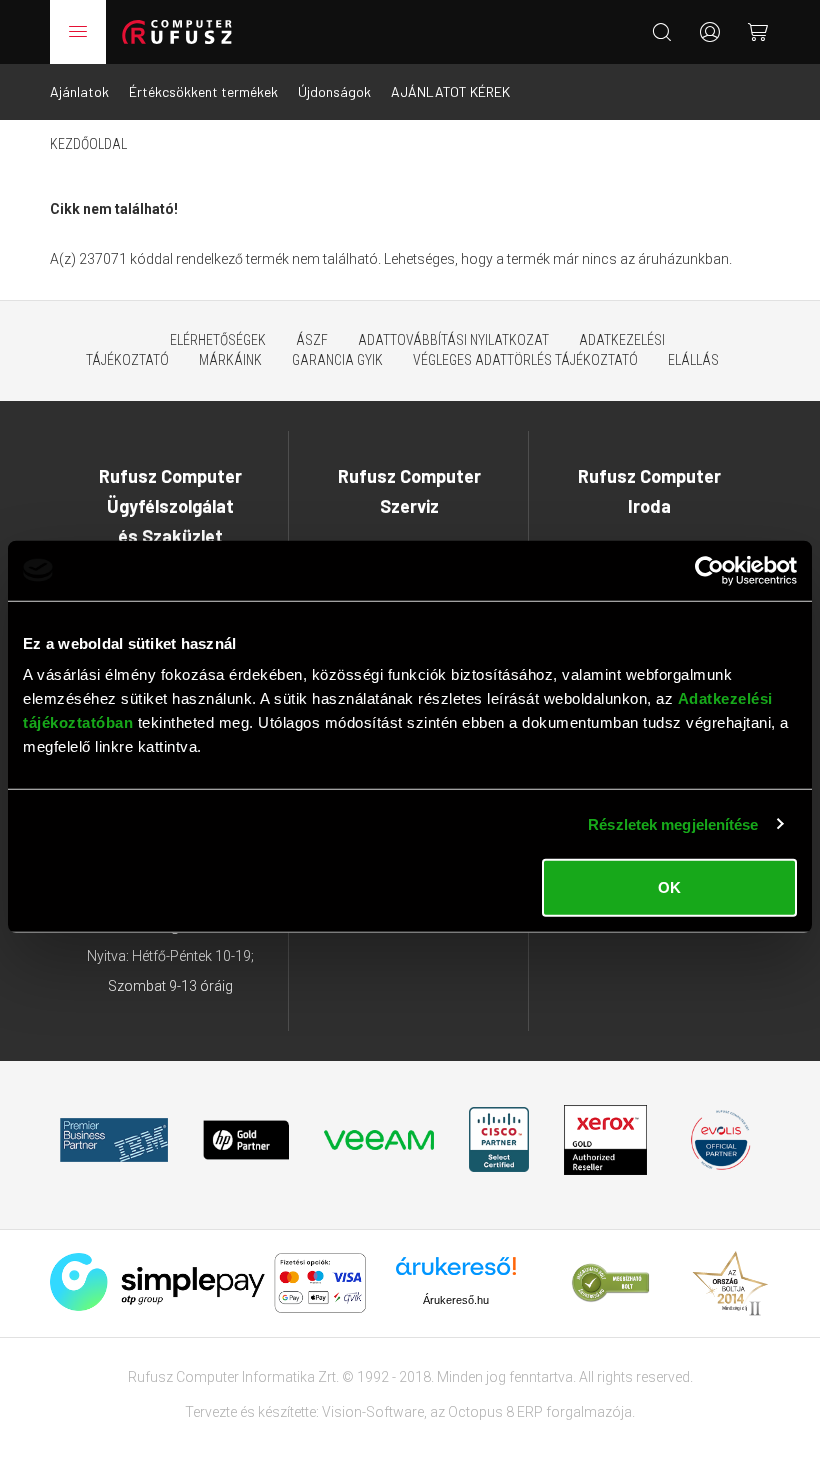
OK (669, 887)
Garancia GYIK (337, 360)
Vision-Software (373, 1412)
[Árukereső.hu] (456, 1273)
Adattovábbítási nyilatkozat (453, 340)
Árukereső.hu (456, 1300)
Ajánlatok (79, 91)
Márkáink (230, 360)
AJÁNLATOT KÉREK (450, 91)
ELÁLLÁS (693, 360)
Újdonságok (334, 91)
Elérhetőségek (218, 340)
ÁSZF (312, 340)
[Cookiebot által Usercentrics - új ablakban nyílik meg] (709, 570)
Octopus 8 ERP (495, 1412)
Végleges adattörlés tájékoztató (525, 360)
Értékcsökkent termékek (203, 91)
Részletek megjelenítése (673, 823)
